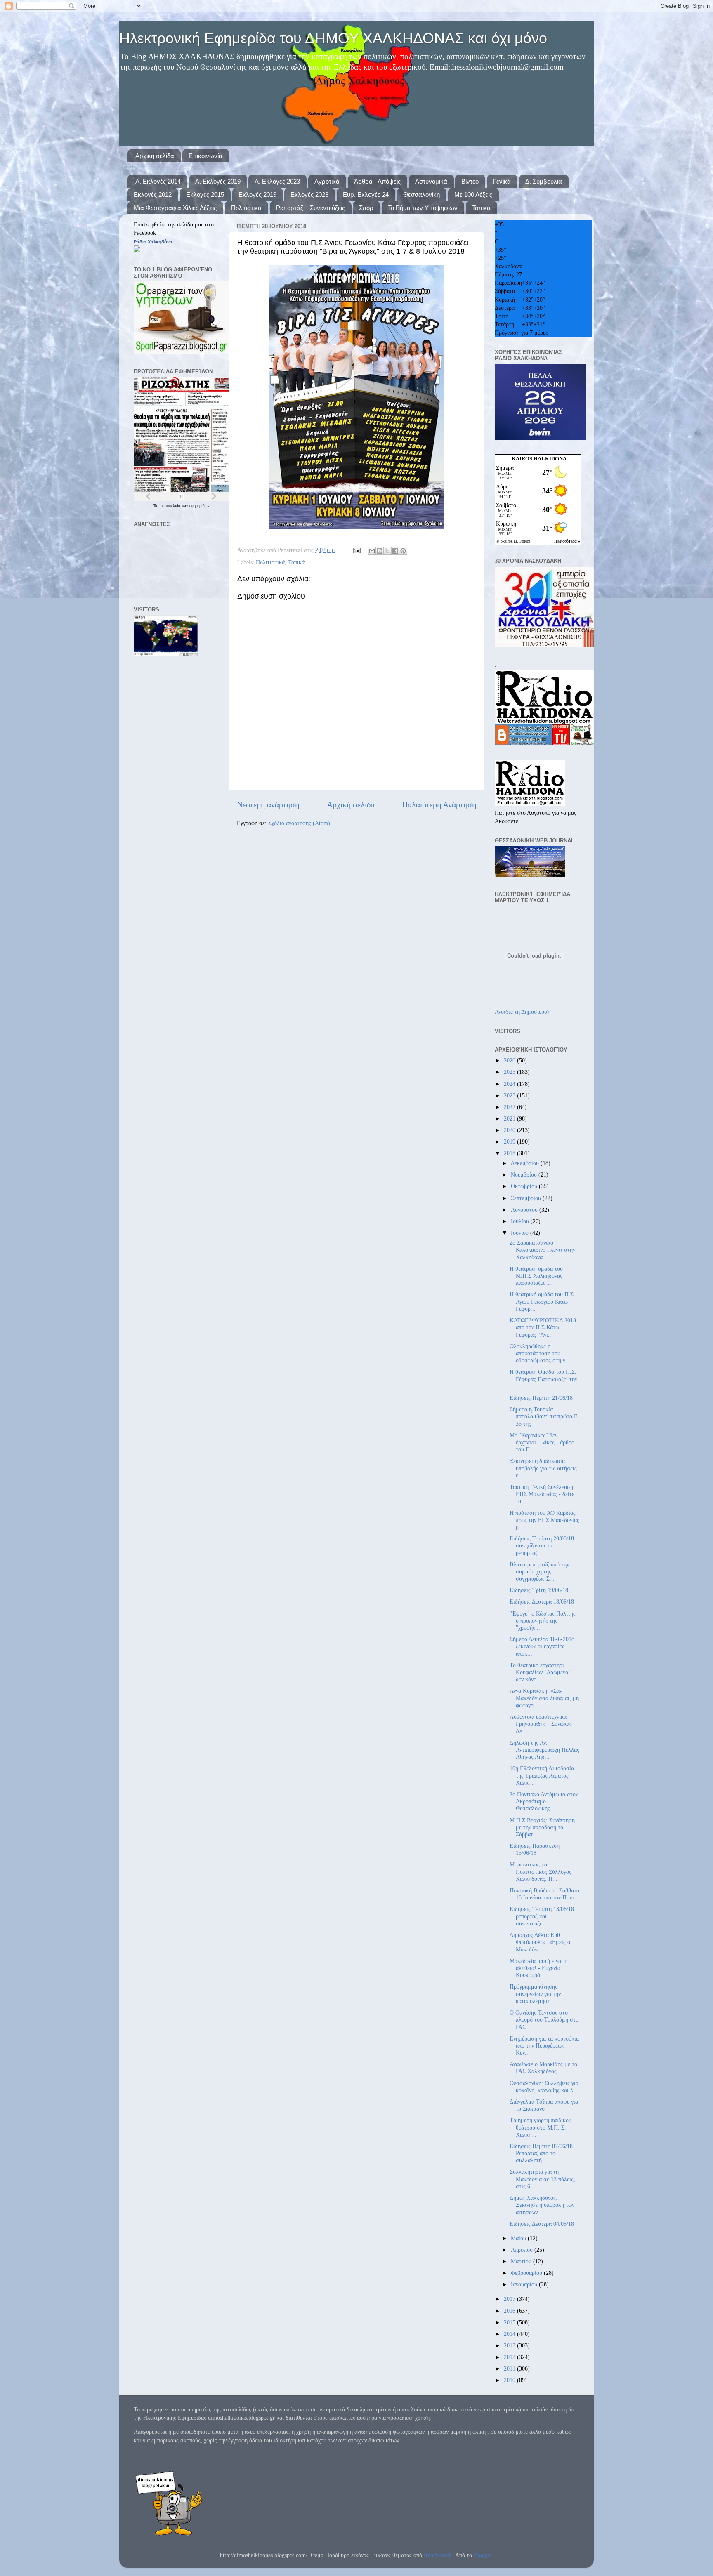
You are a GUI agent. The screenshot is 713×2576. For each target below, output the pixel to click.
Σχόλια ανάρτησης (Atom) (299, 823)
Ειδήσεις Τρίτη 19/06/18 (539, 1590)
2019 (510, 1142)
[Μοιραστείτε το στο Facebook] (395, 551)
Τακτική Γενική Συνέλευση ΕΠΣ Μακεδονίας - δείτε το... (542, 1494)
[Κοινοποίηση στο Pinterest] (403, 551)
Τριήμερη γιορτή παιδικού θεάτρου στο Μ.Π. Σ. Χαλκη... (541, 2127)
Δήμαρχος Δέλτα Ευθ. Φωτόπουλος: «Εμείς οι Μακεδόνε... (541, 1942)
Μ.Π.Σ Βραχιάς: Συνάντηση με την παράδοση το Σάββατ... (542, 1827)
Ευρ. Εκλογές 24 (366, 195)
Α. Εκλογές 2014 (158, 181)
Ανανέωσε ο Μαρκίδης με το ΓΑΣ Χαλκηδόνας (543, 2068)
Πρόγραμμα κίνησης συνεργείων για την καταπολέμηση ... (535, 1994)
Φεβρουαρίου (527, 2273)
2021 (510, 1118)
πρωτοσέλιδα (170, 506)
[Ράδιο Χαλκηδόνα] (137, 250)
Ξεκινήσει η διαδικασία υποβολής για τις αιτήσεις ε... (543, 1468)
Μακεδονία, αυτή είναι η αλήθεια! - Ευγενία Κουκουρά (538, 1968)
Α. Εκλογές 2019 (218, 181)
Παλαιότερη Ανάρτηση (439, 804)
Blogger (483, 2555)
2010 (510, 2380)
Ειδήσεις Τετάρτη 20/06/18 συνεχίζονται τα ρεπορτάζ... (542, 1546)
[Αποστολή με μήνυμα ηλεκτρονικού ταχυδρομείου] (372, 551)
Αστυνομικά (431, 181)
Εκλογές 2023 (309, 195)
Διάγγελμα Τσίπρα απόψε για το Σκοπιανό (544, 2105)
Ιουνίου (521, 1233)
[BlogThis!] (380, 551)
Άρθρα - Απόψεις (377, 181)
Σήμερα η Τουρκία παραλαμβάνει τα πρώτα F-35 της (544, 1417)
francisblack (438, 2555)
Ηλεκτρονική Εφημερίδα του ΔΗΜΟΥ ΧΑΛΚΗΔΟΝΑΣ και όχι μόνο (333, 38)
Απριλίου (523, 2250)
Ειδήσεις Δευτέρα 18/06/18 (542, 1602)
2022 (510, 1107)
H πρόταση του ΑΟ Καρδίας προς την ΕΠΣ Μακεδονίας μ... (544, 1520)
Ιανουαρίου (525, 2284)
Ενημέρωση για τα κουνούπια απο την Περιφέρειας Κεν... (544, 2046)
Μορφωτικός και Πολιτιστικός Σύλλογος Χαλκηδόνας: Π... (541, 1872)
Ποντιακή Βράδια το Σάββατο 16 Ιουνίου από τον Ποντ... (544, 1894)
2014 (510, 2334)
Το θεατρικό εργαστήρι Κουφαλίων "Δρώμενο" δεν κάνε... (540, 1672)
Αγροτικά (327, 181)
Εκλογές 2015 (205, 195)
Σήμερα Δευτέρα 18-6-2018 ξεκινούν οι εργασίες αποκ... (542, 1646)
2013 (510, 2345)
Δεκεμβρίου (526, 1163)
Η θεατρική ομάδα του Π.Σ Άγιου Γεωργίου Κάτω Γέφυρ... (542, 1301)
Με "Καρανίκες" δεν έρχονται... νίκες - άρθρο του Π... (542, 1443)
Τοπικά (481, 208)
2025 (510, 1072)
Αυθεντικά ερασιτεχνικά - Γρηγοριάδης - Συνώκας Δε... (541, 1724)
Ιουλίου (521, 1221)
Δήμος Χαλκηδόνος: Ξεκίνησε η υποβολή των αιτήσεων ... (542, 2205)
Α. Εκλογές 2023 (277, 181)
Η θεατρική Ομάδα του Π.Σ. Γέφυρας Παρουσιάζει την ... (543, 1379)
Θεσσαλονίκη (421, 195)
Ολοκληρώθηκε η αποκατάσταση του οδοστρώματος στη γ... (540, 1353)
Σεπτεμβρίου (527, 1198)
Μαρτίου (522, 2261)
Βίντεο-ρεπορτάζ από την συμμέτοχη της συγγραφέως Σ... (539, 1572)
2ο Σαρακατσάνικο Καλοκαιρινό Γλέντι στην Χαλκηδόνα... (542, 1250)
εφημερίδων (199, 506)
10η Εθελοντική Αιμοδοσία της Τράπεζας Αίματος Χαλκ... (542, 1775)
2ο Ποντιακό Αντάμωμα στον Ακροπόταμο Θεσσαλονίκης (544, 1801)
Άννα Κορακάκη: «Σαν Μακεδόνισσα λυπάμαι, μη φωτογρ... (544, 1698)
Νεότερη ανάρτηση (268, 804)
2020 (510, 1130)
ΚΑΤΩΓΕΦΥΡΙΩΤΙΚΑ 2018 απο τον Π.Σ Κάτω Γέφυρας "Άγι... (543, 1327)
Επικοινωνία (205, 156)
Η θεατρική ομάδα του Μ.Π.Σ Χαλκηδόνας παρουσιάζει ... (536, 1276)
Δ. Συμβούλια (544, 181)
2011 (510, 2368)
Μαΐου (519, 2238)
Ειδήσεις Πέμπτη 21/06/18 (541, 1398)
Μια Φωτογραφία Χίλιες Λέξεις (175, 208)
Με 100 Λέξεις (473, 195)
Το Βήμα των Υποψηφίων (423, 208)
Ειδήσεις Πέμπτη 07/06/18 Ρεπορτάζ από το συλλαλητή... (541, 2153)
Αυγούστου (525, 1210)
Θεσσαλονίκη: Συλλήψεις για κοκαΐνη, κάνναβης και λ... (544, 2087)
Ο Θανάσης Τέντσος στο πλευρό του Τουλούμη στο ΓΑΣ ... (544, 2020)
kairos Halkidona (539, 459)
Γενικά (502, 181)
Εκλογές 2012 (153, 195)
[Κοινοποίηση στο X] (387, 551)
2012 (510, 2357)
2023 (510, 1095)
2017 (510, 2299)
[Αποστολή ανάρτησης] (356, 550)
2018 (510, 1153)
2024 (510, 1084)
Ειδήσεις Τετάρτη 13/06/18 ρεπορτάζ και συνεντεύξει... (542, 1916)
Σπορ (366, 208)
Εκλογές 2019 (257, 195)
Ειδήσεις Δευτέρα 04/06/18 (542, 2224)
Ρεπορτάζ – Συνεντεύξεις (310, 208)
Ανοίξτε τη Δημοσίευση (523, 1012)
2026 (510, 1060)
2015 (510, 2322)
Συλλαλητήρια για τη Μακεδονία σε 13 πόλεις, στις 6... (542, 2179)
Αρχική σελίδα (155, 156)
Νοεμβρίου (525, 1175)
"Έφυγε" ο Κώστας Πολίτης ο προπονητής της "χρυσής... (543, 1621)
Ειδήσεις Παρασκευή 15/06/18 (535, 1849)
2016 (510, 2311)
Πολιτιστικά (246, 208)
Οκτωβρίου (525, 1186)
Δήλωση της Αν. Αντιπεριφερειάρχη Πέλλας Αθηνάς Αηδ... (544, 1750)
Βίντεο (470, 181)
